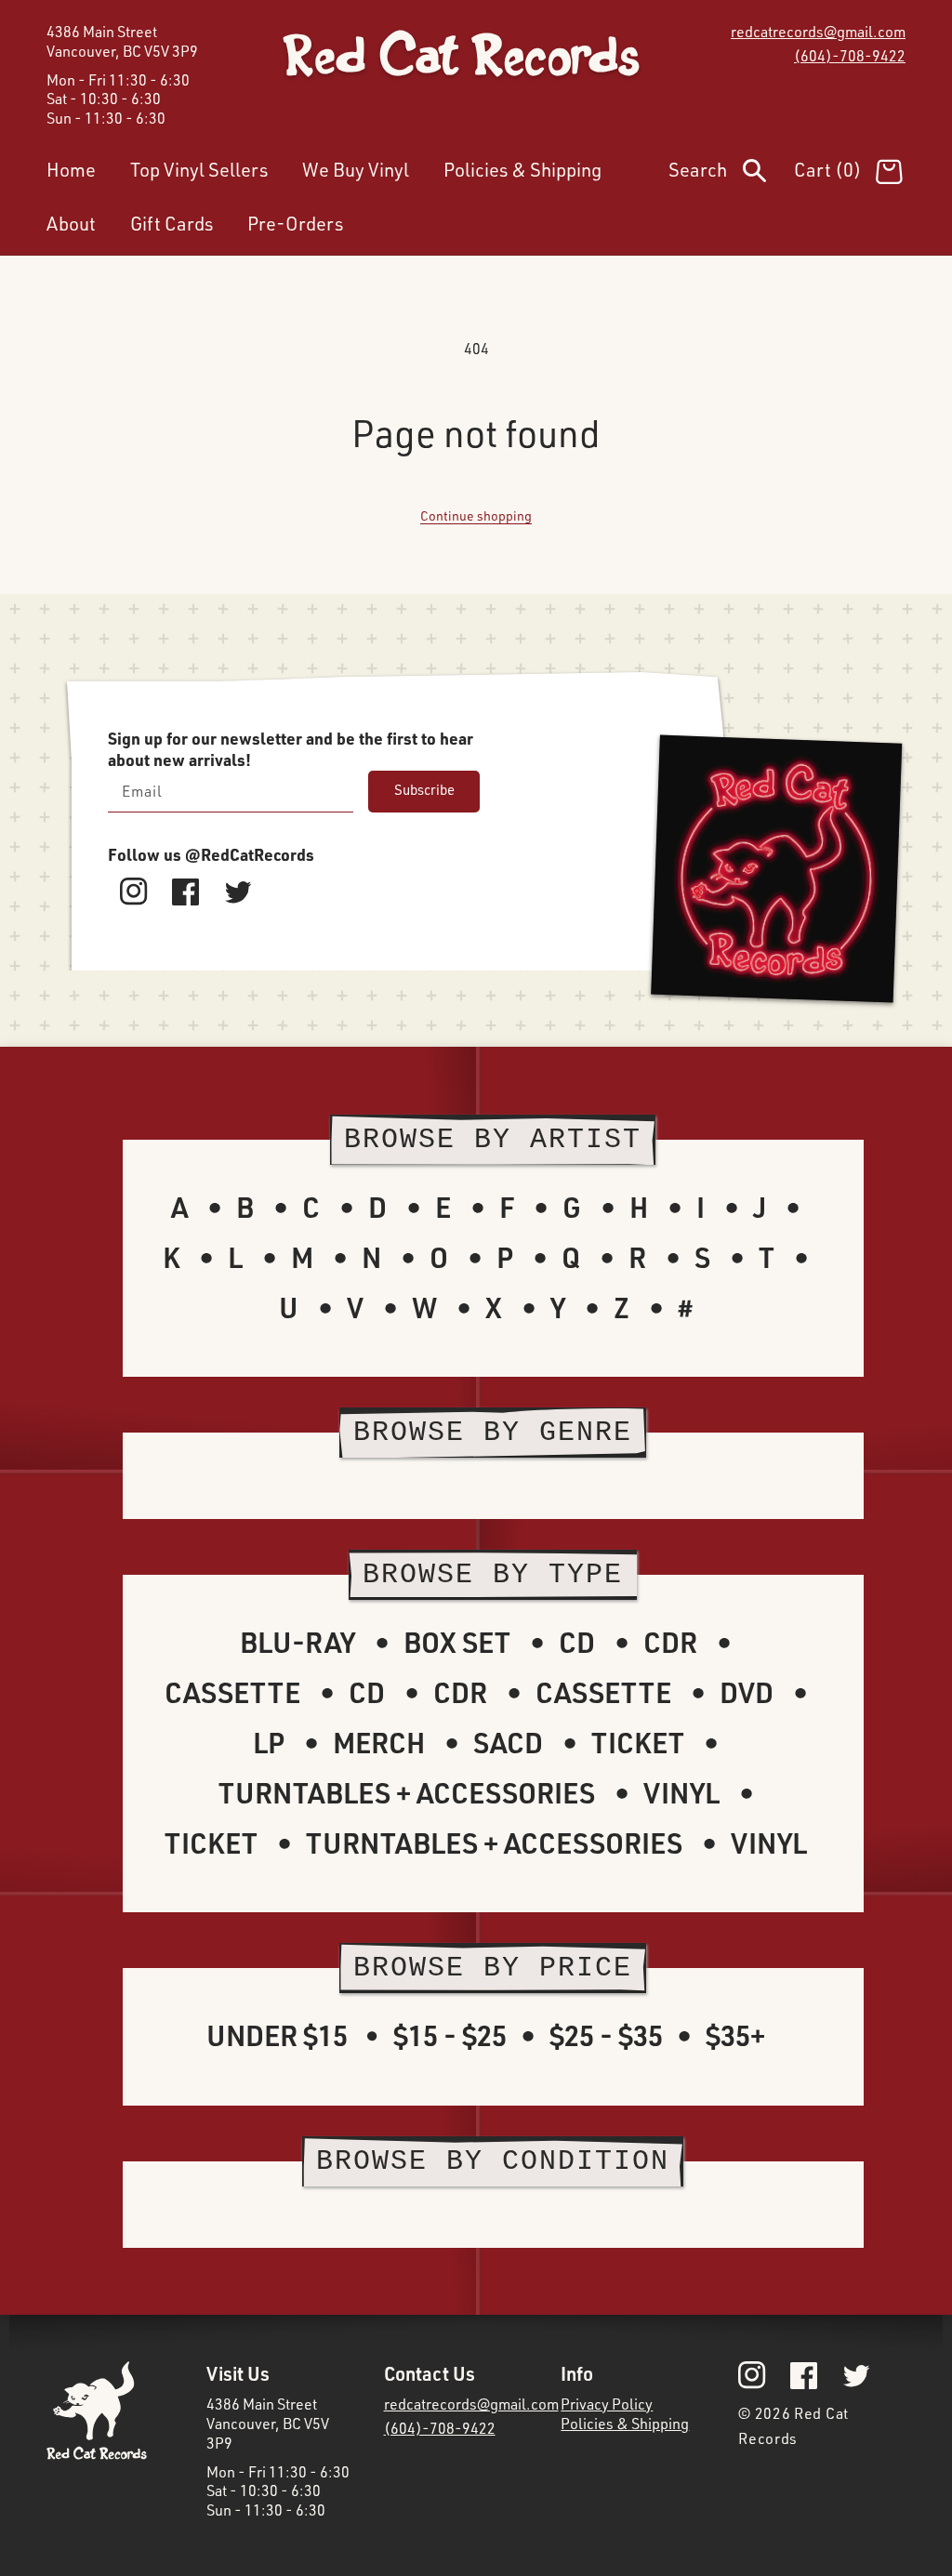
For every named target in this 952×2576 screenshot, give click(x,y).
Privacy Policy (607, 2404)
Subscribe (424, 790)
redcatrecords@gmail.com (818, 32)
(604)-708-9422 (850, 56)
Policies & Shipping (625, 2424)
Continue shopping (476, 515)
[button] (731, 174)
